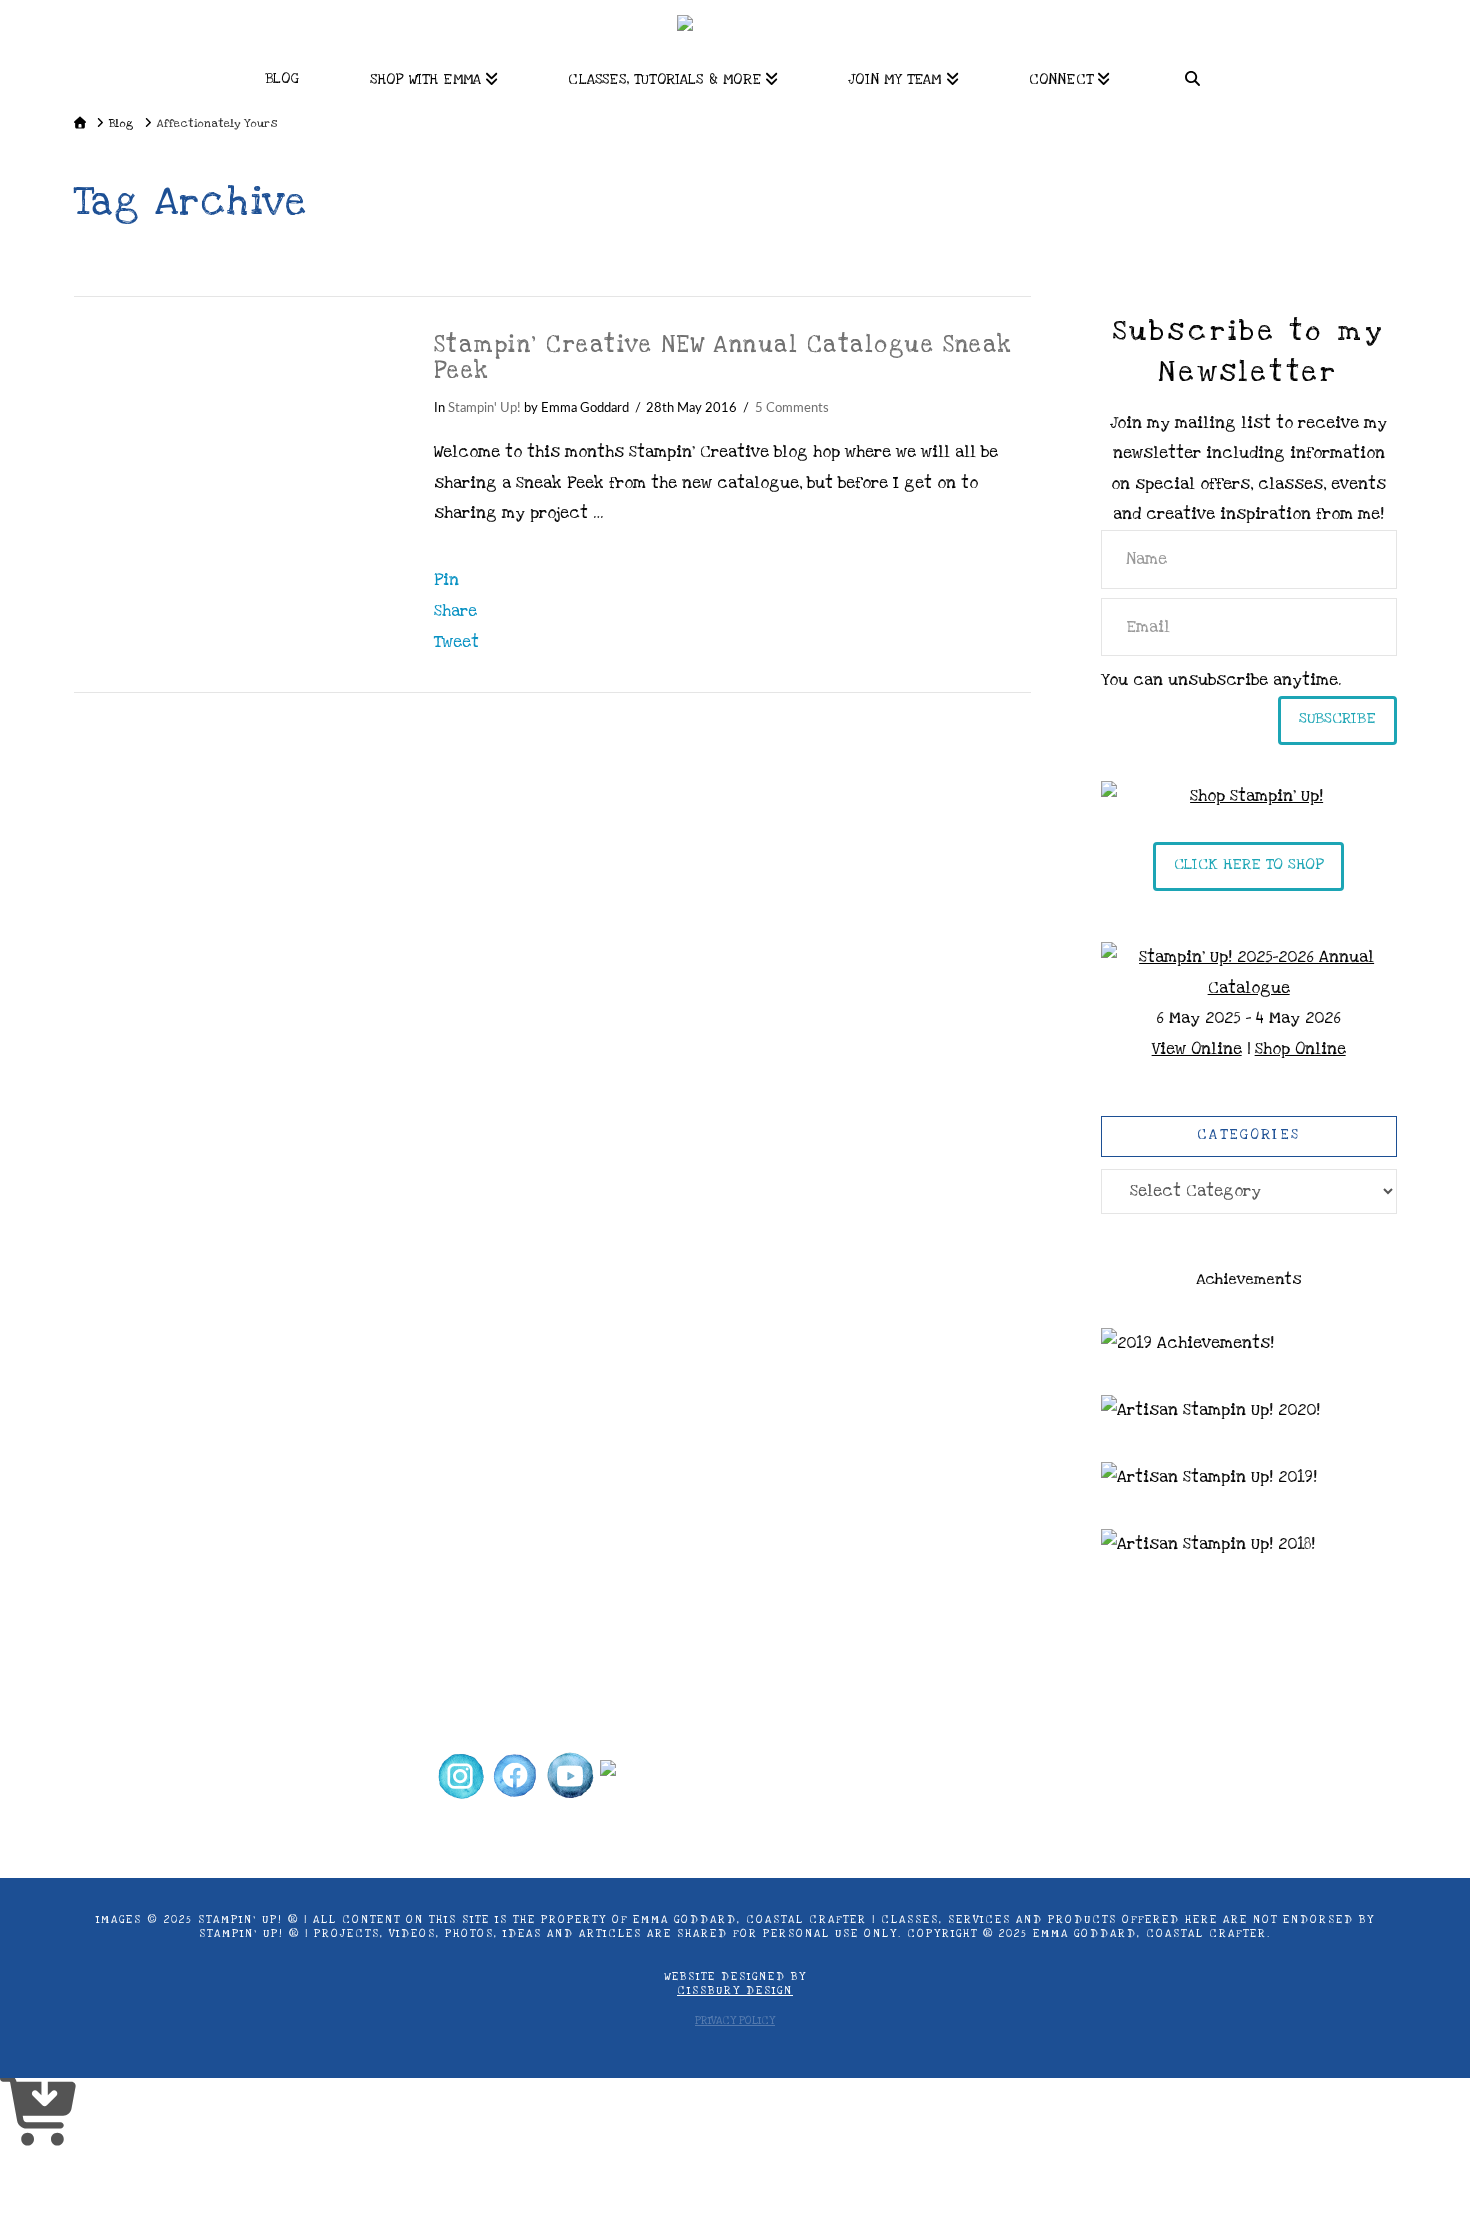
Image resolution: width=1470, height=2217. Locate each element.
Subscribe (1337, 718)
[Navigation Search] (1193, 73)
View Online (1197, 1049)
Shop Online (1300, 1049)
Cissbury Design (735, 1991)
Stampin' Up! (484, 408)
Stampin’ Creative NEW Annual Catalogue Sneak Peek (723, 358)
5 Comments (792, 408)
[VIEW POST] (236, 438)
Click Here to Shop (1248, 864)
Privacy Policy (735, 2021)
